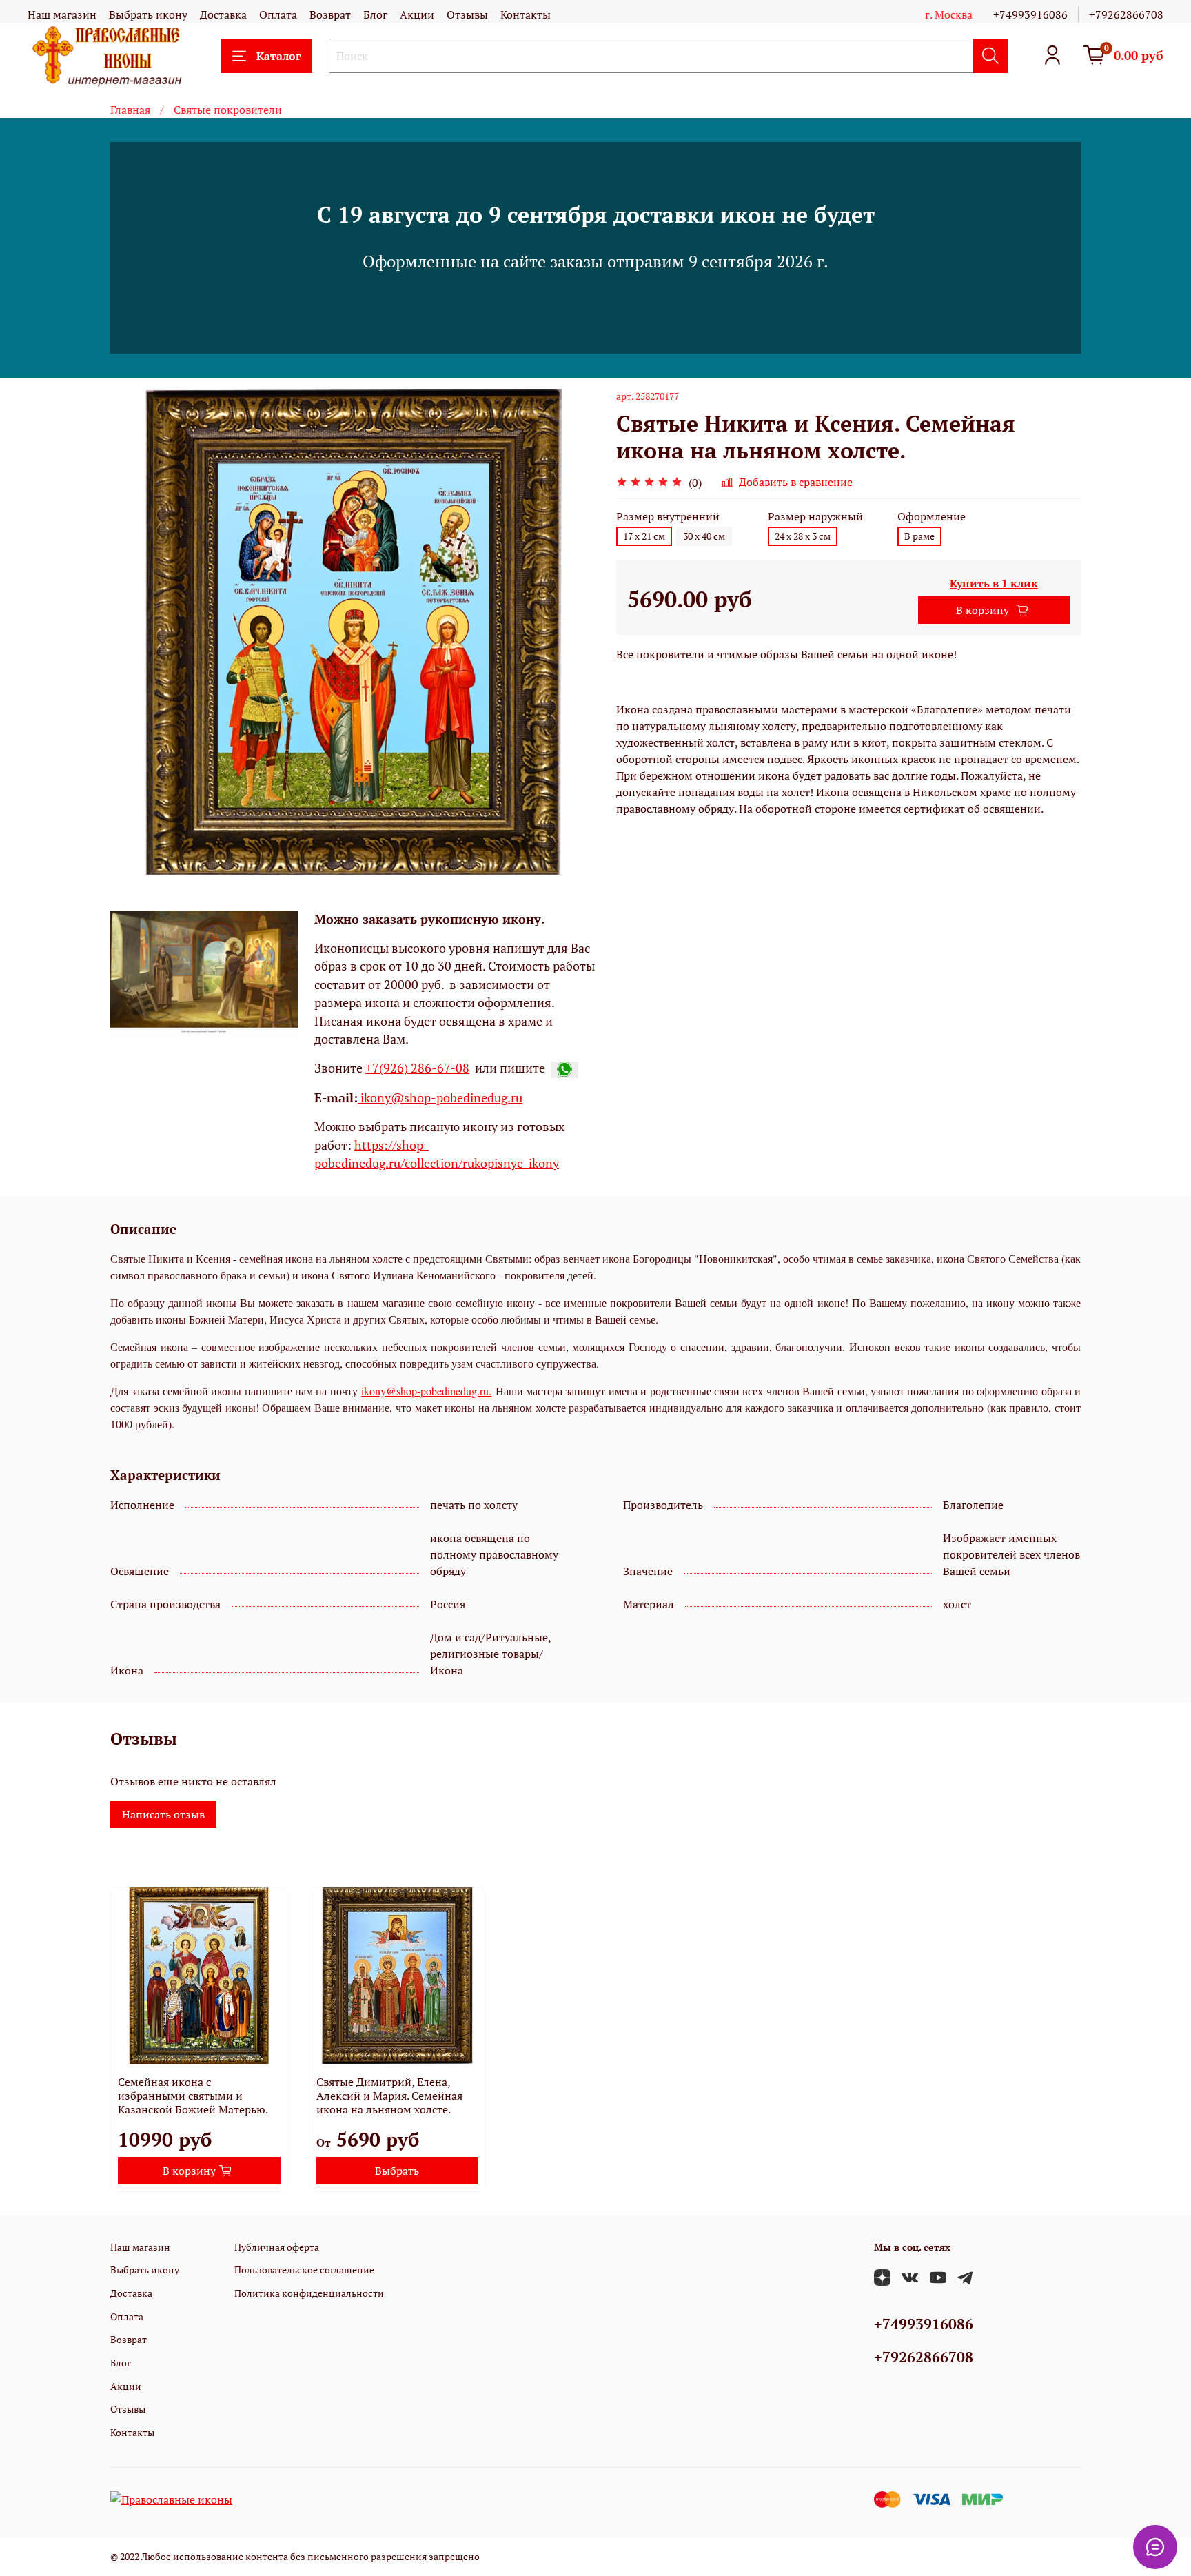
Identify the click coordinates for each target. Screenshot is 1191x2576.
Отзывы (467, 14)
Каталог (278, 56)
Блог (375, 14)
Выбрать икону (148, 14)
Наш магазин (62, 14)
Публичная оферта (277, 2247)
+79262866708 (1126, 14)
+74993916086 (1030, 14)
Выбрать (397, 2171)
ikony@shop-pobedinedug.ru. (426, 1391)
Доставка (223, 14)
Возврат (330, 14)
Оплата (278, 14)
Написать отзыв (163, 1814)
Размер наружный (815, 517)
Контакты (526, 14)
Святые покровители (228, 110)
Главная (130, 110)
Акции (417, 14)
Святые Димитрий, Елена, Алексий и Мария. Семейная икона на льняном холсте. (389, 2096)
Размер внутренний (668, 517)
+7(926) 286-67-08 (417, 1068)
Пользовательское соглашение (304, 2270)
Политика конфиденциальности (309, 2293)
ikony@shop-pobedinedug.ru (440, 1098)
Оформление (932, 517)
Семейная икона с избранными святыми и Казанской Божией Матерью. (193, 2096)
